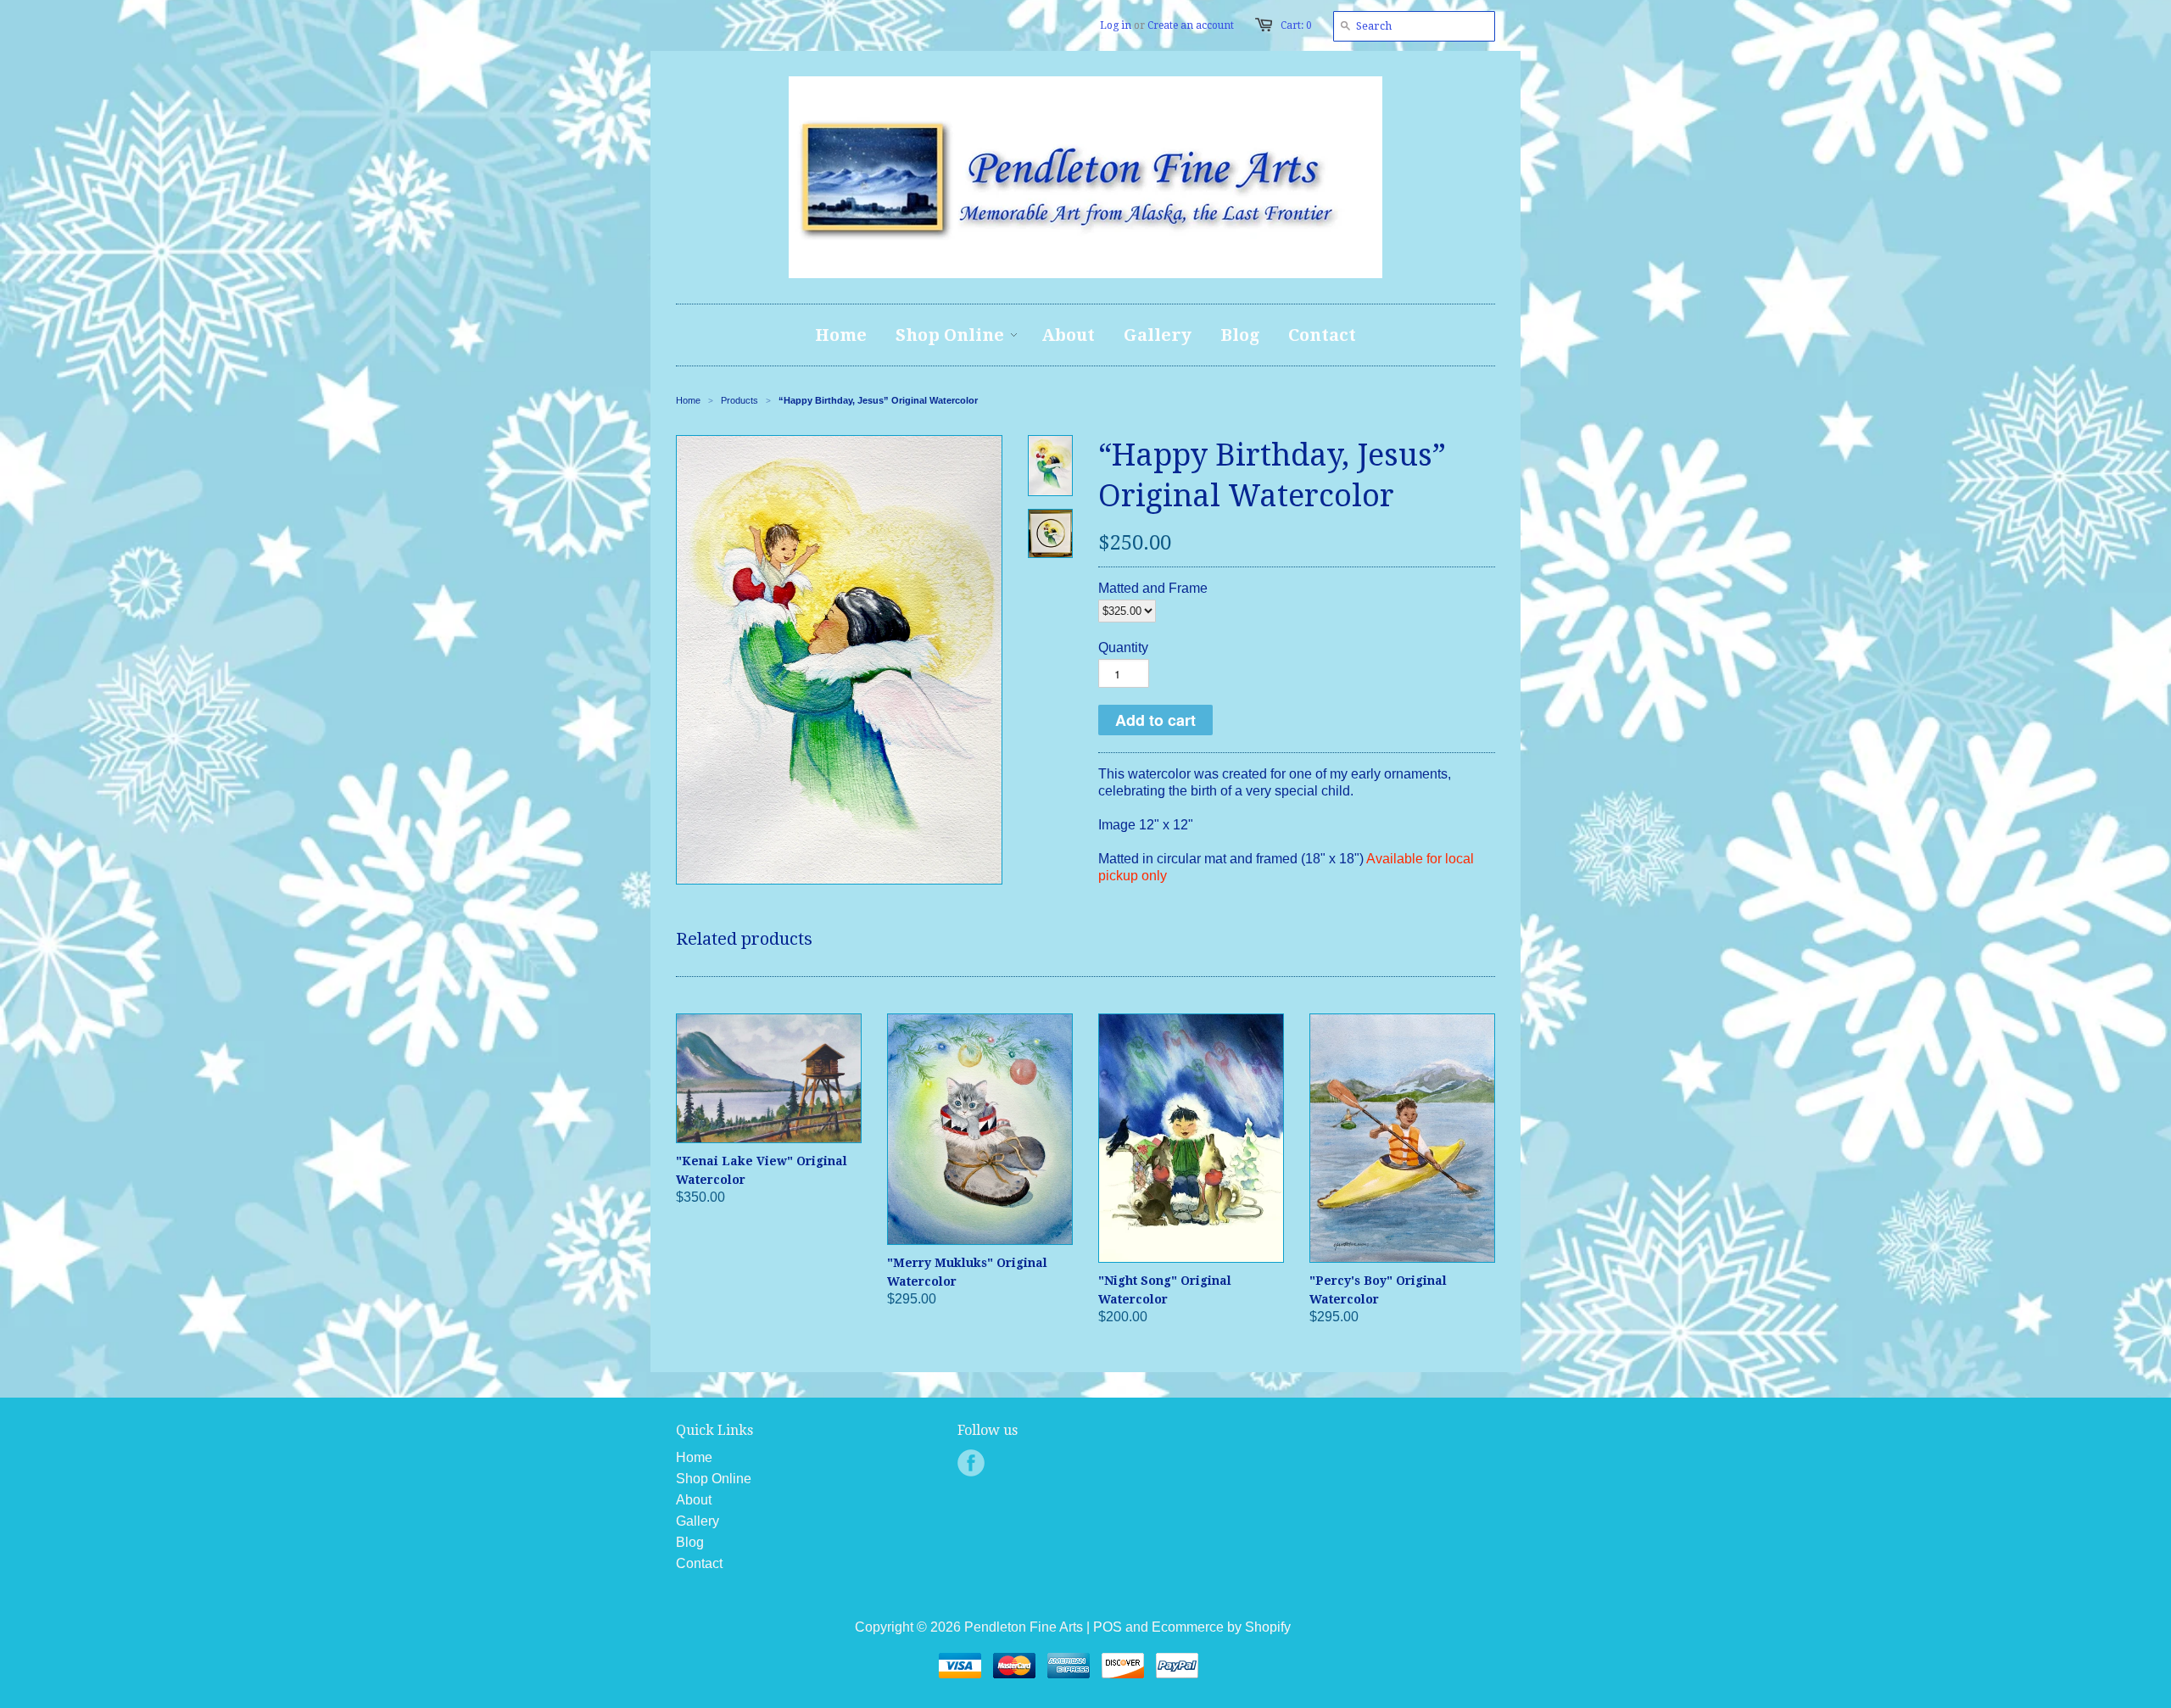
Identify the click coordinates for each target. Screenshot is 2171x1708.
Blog (690, 1542)
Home (694, 1457)
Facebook (971, 1463)
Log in (1116, 25)
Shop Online (714, 1479)
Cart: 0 (1296, 25)
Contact (699, 1563)
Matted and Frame (1153, 588)
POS (1108, 1627)
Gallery (698, 1521)
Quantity (1123, 647)
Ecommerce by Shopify (1221, 1627)
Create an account (1191, 25)
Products (739, 400)
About (694, 1500)
